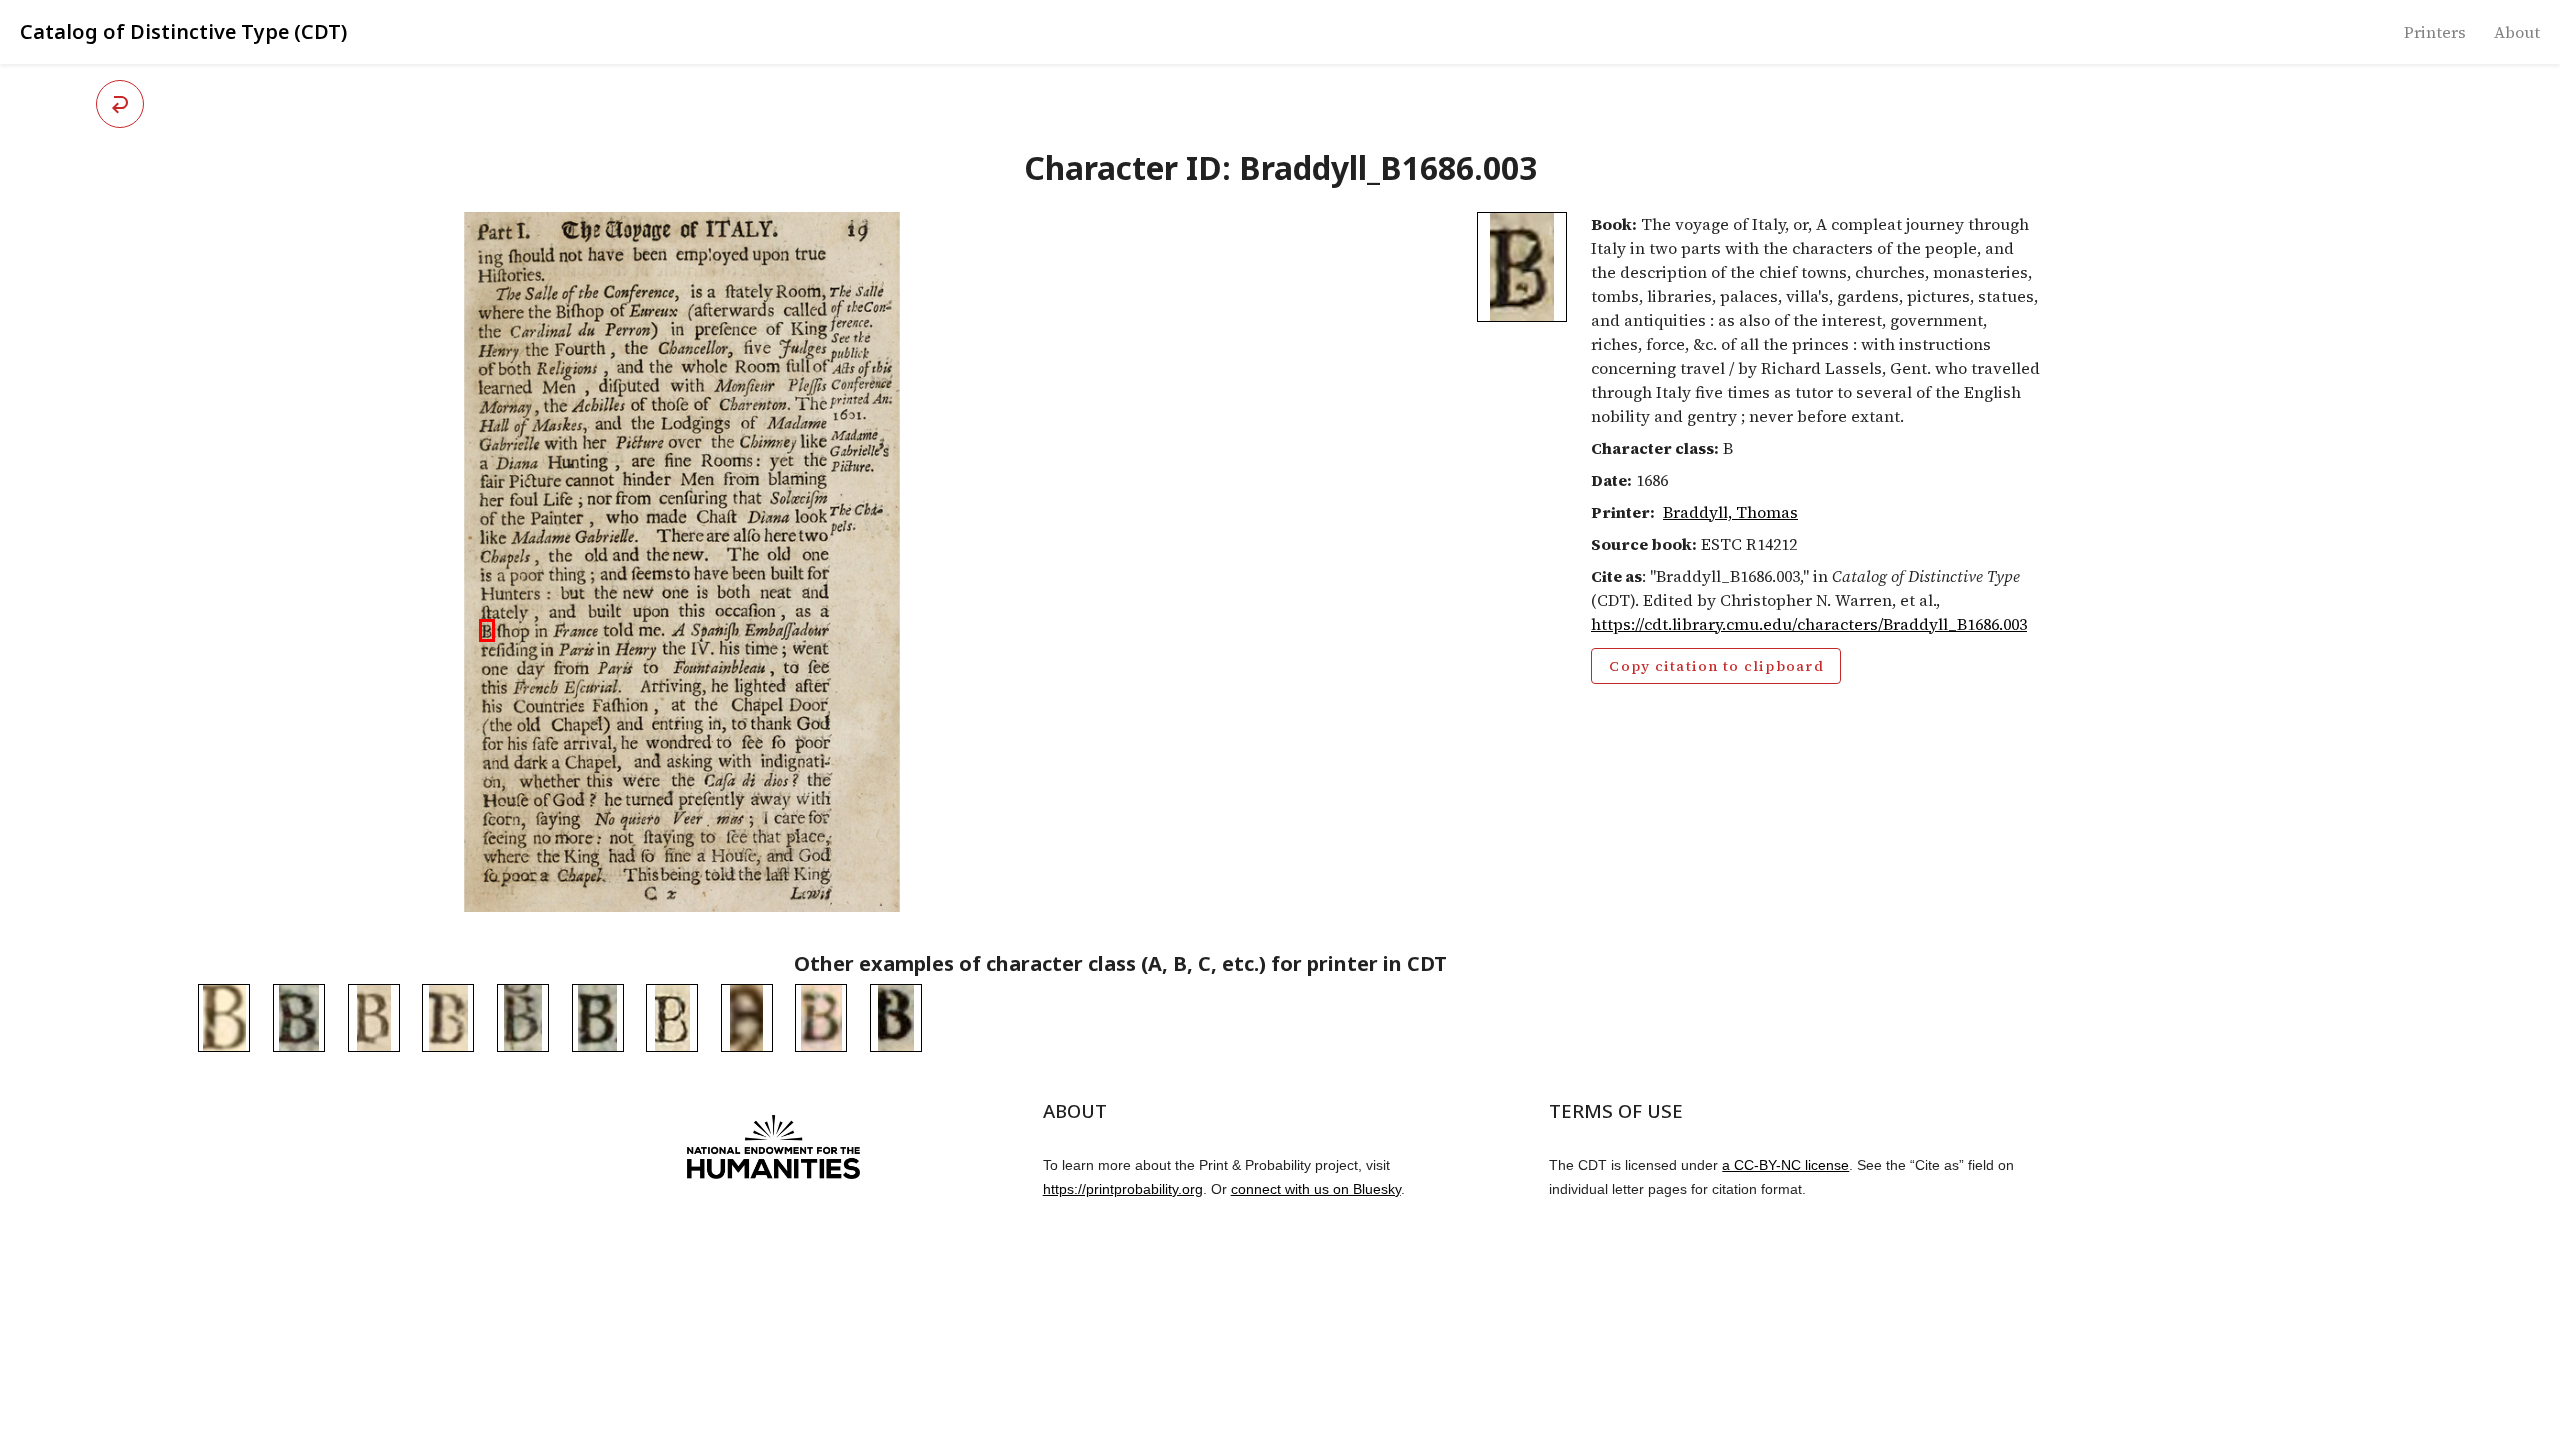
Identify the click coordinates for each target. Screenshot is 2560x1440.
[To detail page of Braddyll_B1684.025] (224, 1018)
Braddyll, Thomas (1730, 512)
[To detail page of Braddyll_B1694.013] (598, 1018)
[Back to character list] (120, 104)
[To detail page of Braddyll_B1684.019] (896, 1018)
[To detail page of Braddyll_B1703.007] (448, 1018)
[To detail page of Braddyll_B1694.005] (299, 1018)
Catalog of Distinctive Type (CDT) (183, 31)
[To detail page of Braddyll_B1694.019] (523, 1018)
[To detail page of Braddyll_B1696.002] (374, 1018)
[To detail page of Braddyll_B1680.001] (747, 1018)
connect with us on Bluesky (1316, 1189)
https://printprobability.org (1123, 1189)
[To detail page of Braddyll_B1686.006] (672, 1018)
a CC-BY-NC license (1785, 1165)
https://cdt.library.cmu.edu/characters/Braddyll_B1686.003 (1809, 624)
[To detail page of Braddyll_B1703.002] (821, 1018)
